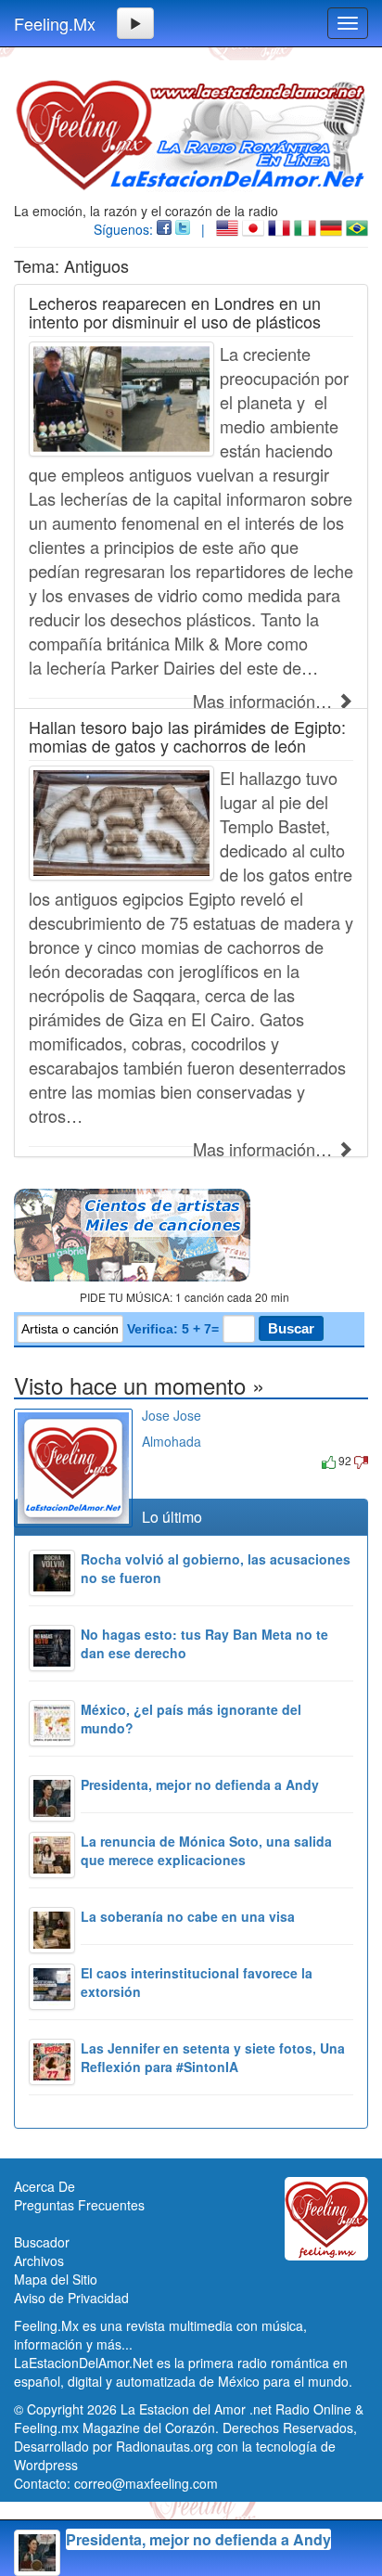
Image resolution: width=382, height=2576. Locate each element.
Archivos (39, 2260)
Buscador (42, 2242)
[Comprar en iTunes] (163, 1460)
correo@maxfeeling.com (146, 2483)
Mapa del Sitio (56, 2279)
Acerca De (45, 2186)
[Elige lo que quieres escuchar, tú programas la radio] (191, 1235)
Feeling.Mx (55, 23)
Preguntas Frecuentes (79, 2205)
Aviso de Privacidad (71, 2298)
